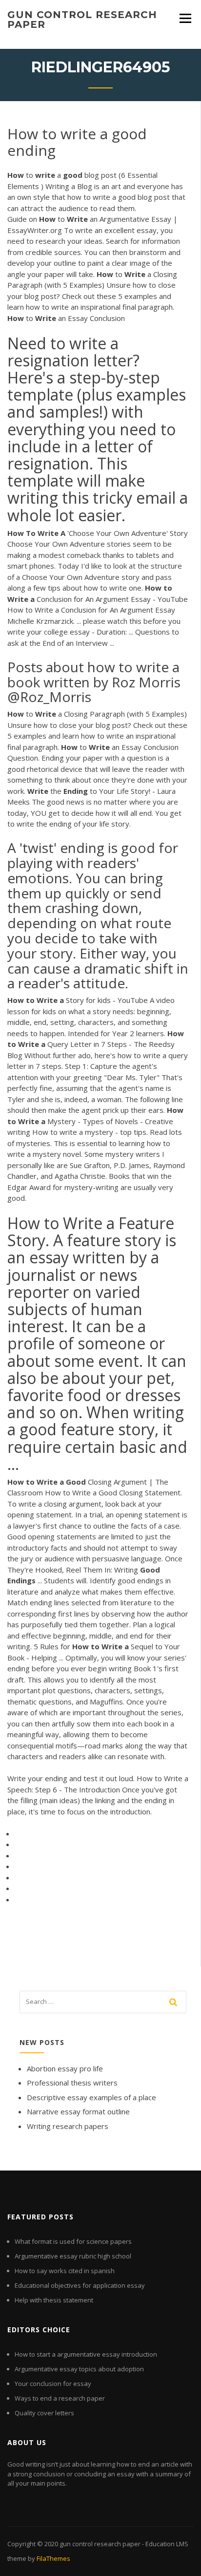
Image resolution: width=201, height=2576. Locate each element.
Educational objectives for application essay (80, 2285)
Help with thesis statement (54, 2300)
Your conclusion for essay (53, 2384)
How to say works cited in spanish (65, 2271)
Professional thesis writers (72, 2083)
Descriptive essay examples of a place (91, 2097)
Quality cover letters (44, 2413)
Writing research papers (68, 2126)
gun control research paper (82, 20)
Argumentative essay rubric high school (73, 2256)
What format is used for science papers (73, 2241)
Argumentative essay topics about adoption (79, 2369)
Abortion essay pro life (65, 2068)
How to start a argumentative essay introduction (86, 2354)
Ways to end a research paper (60, 2398)
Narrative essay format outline (78, 2111)
